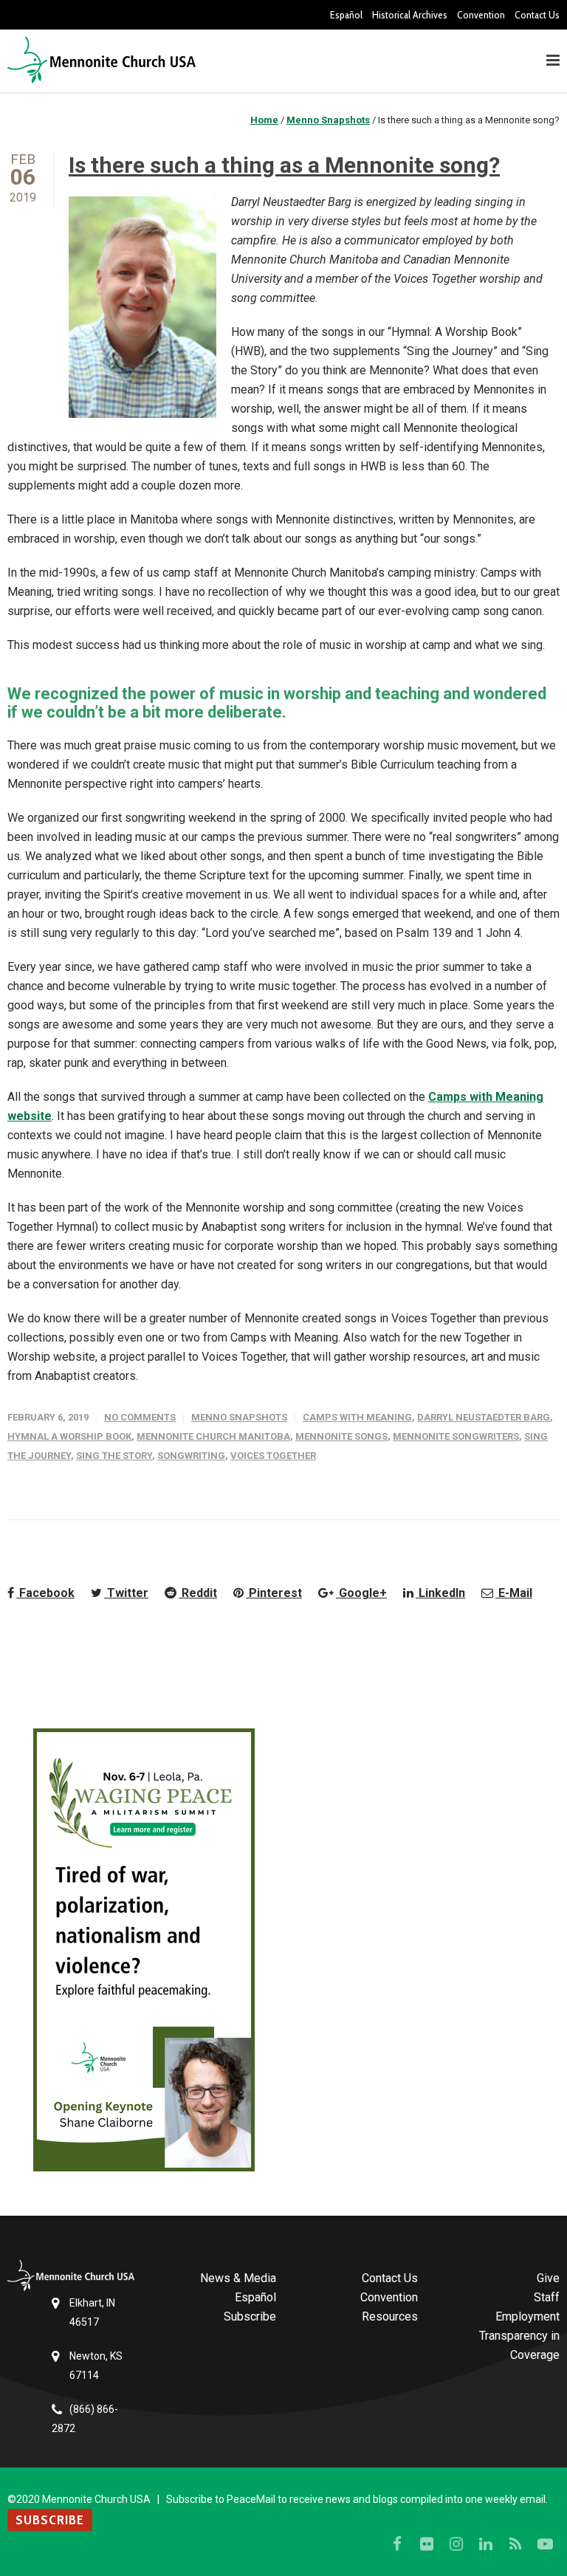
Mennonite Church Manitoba (213, 1436)
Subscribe (250, 2316)
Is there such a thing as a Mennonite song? (284, 165)
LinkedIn (440, 1593)
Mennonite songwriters (456, 1436)
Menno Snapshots (239, 1417)
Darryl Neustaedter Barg (484, 1417)
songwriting (191, 1456)
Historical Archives (410, 15)
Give (548, 2278)
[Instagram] (456, 2544)
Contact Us (537, 15)
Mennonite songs (341, 1436)
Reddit (198, 1593)
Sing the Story (114, 1456)
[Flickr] (427, 2544)
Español (346, 15)
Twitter (126, 1593)
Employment (528, 2316)
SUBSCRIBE (50, 2520)
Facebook (45, 1593)
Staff (547, 2297)
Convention (481, 15)
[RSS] (515, 2544)
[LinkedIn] (486, 2544)
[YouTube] (545, 2544)
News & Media (238, 2278)
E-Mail (514, 1593)
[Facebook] (397, 2544)
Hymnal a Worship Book (69, 1436)
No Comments (140, 1417)
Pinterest (274, 1593)
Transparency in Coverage (519, 2345)
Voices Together (273, 1456)
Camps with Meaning (357, 1417)
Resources (390, 2316)
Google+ (361, 1593)
